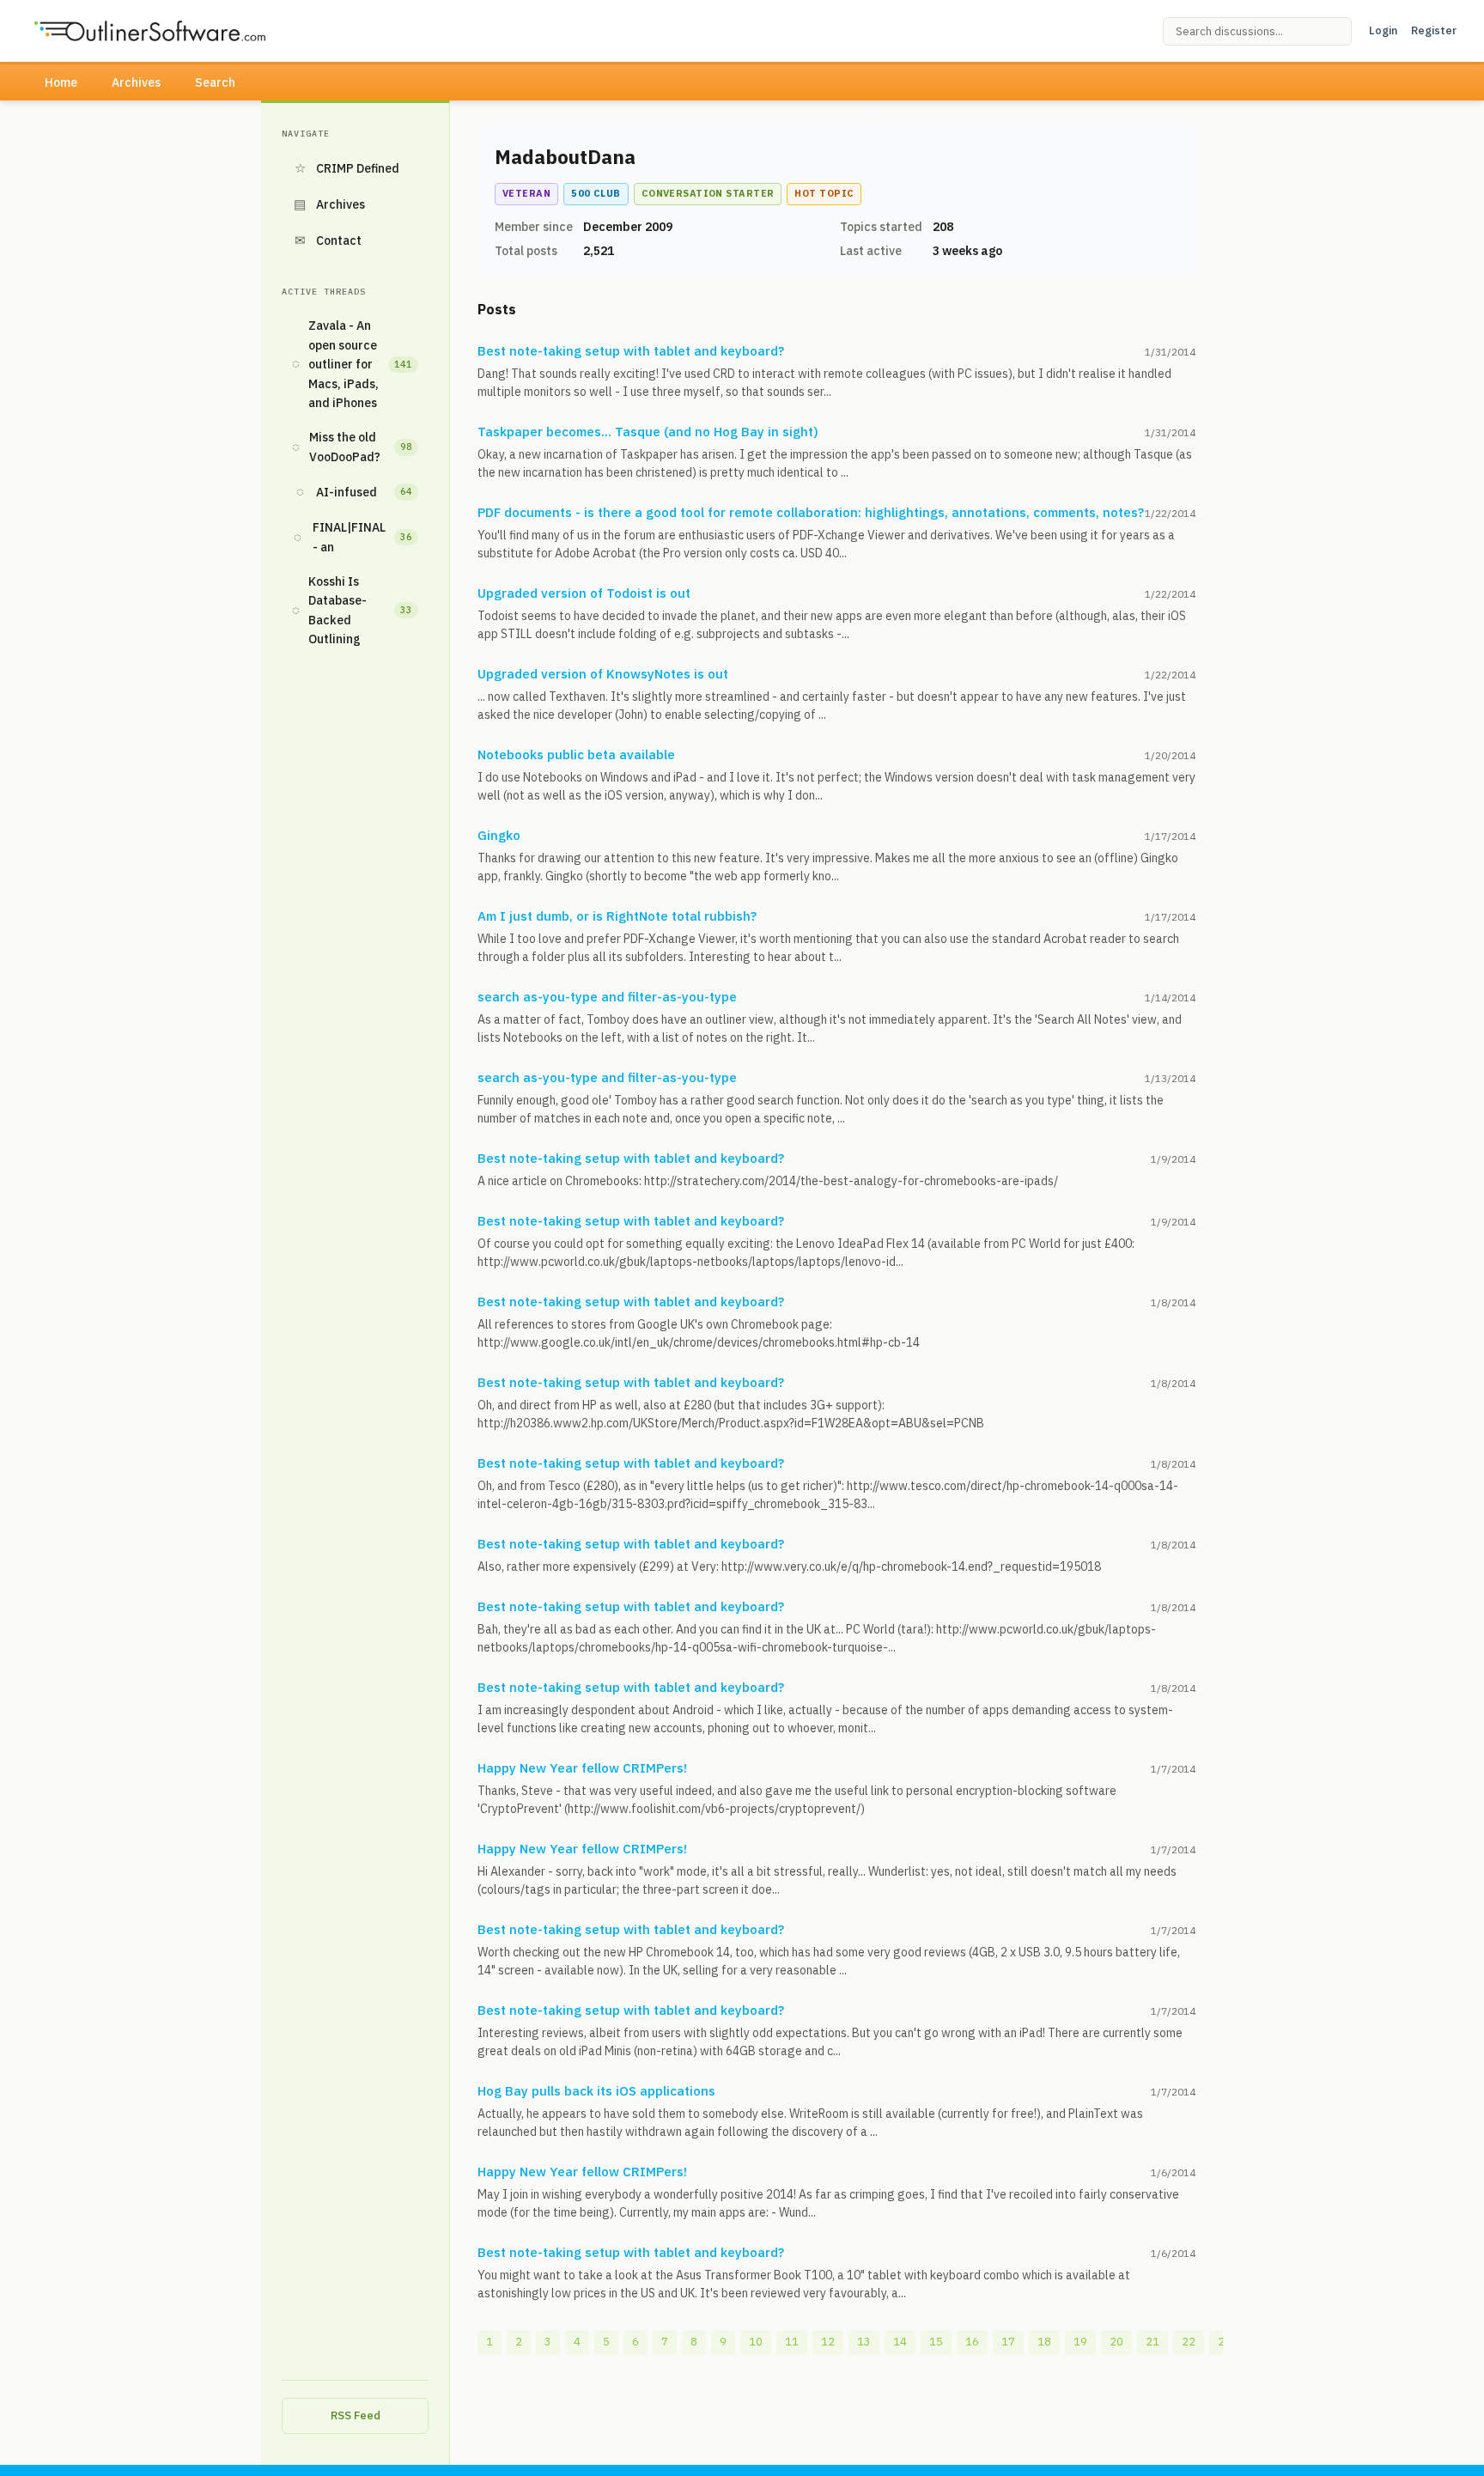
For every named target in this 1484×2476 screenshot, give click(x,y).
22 (1189, 2342)
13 (864, 2342)
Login (1383, 30)
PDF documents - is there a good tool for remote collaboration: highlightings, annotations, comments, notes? (811, 512)
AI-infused (355, 492)
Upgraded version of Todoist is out (584, 593)
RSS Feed (356, 2415)
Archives (136, 82)
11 (792, 2342)
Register (1434, 30)
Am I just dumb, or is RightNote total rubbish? (617, 916)
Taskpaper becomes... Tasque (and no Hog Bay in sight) (648, 432)
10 (756, 2342)
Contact (328, 240)
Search (215, 82)
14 (900, 2342)
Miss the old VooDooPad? (352, 447)
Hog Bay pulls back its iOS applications (596, 2091)
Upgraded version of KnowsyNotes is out (603, 674)
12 (828, 2342)
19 (1080, 2342)
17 (1008, 2342)
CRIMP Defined (347, 168)
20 (1116, 2342)
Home (61, 82)
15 (936, 2342)
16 (972, 2342)
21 (1153, 2342)
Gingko (499, 835)
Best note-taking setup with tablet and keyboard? (631, 351)
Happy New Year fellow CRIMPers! (582, 1768)
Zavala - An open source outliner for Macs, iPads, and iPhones (352, 364)
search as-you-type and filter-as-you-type (607, 997)
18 (1044, 2342)
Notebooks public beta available (576, 754)
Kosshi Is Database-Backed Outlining (352, 610)
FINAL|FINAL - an (353, 537)
